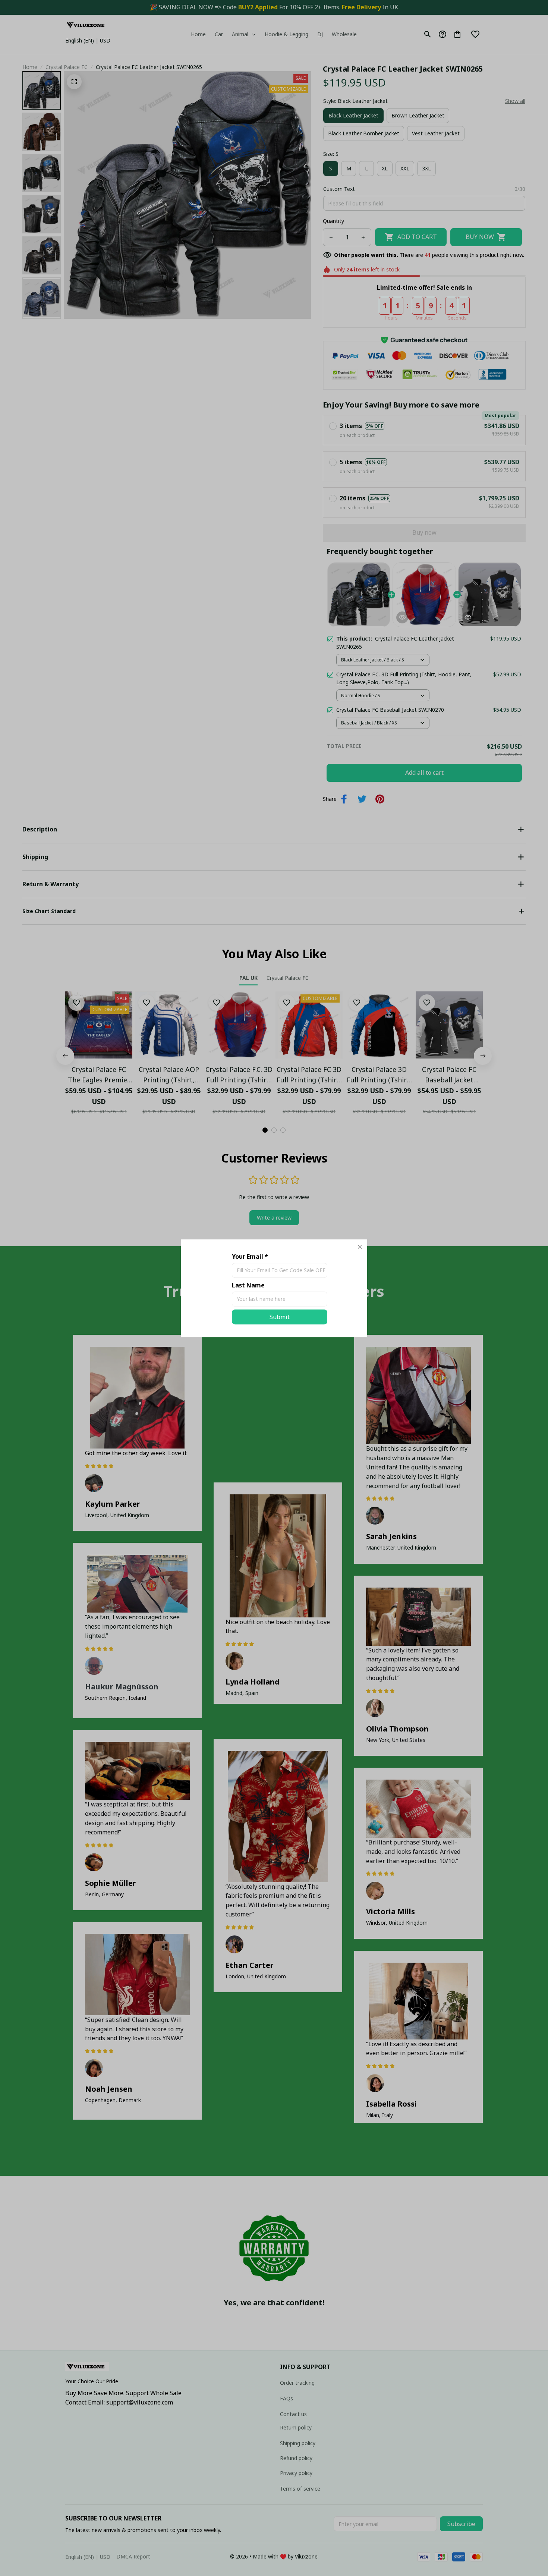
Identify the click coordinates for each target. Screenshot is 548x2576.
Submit (280, 1317)
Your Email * (250, 1256)
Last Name (248, 1285)
